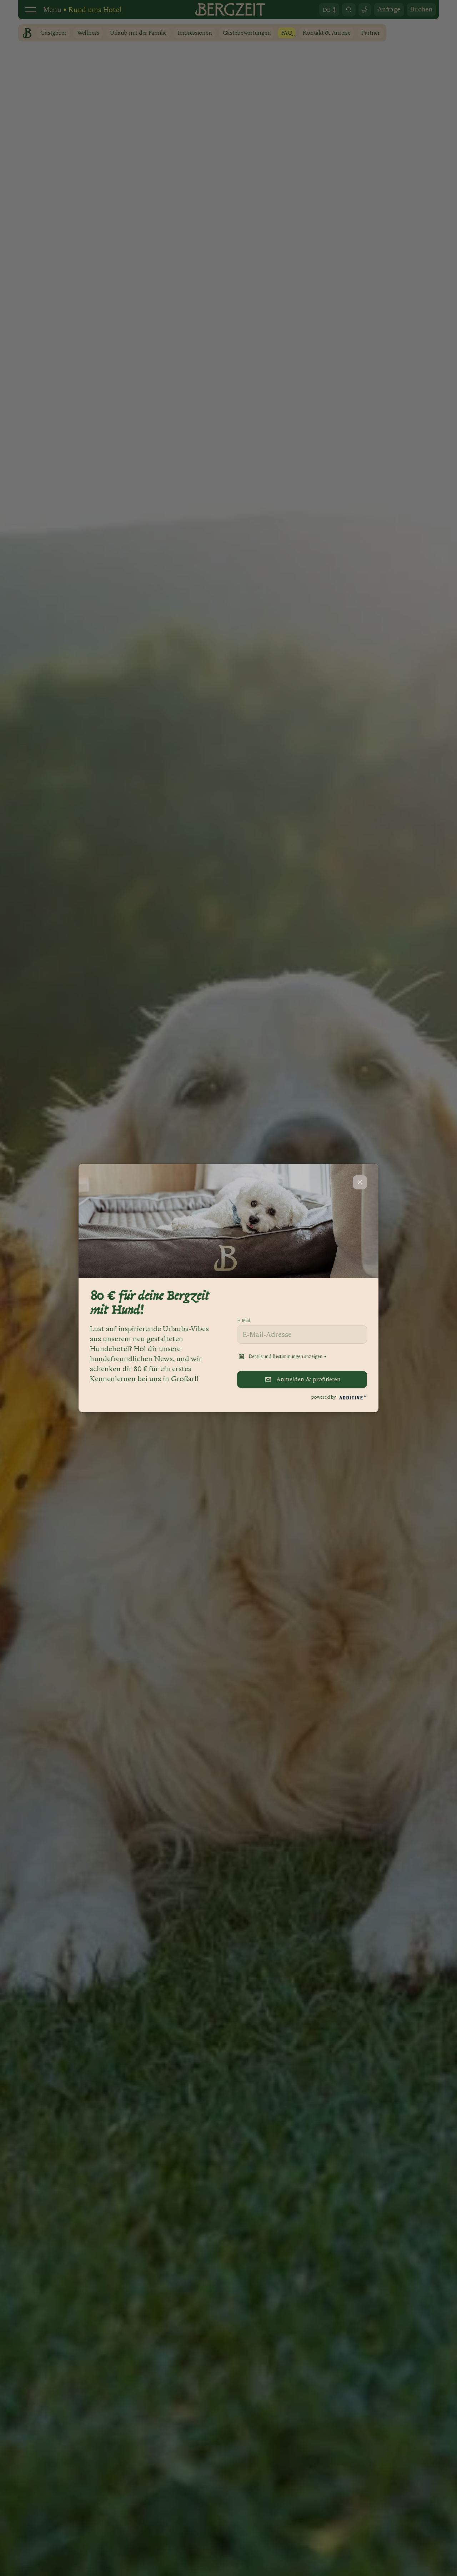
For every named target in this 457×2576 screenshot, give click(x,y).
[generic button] (360, 1182)
